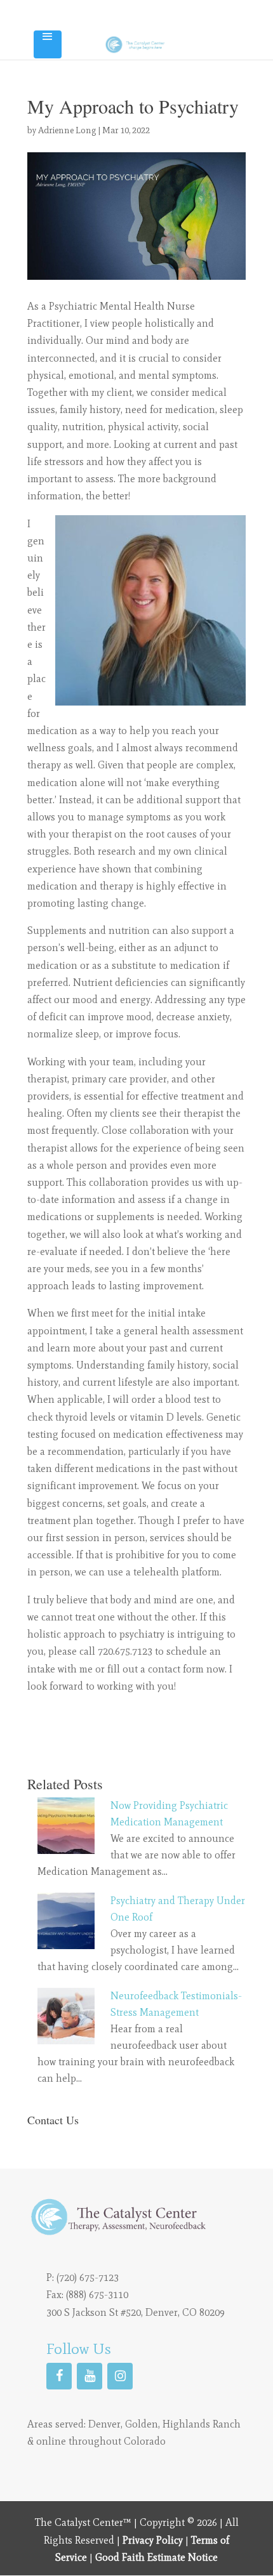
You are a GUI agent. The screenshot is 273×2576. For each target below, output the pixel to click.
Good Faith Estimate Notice (156, 2557)
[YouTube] (90, 2376)
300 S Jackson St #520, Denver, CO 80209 (136, 2312)
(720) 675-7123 (88, 2277)
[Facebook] (59, 2376)
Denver (104, 2424)
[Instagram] (120, 2376)
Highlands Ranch (202, 2424)
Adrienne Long (67, 130)
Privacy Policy (153, 2540)
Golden (142, 2424)
